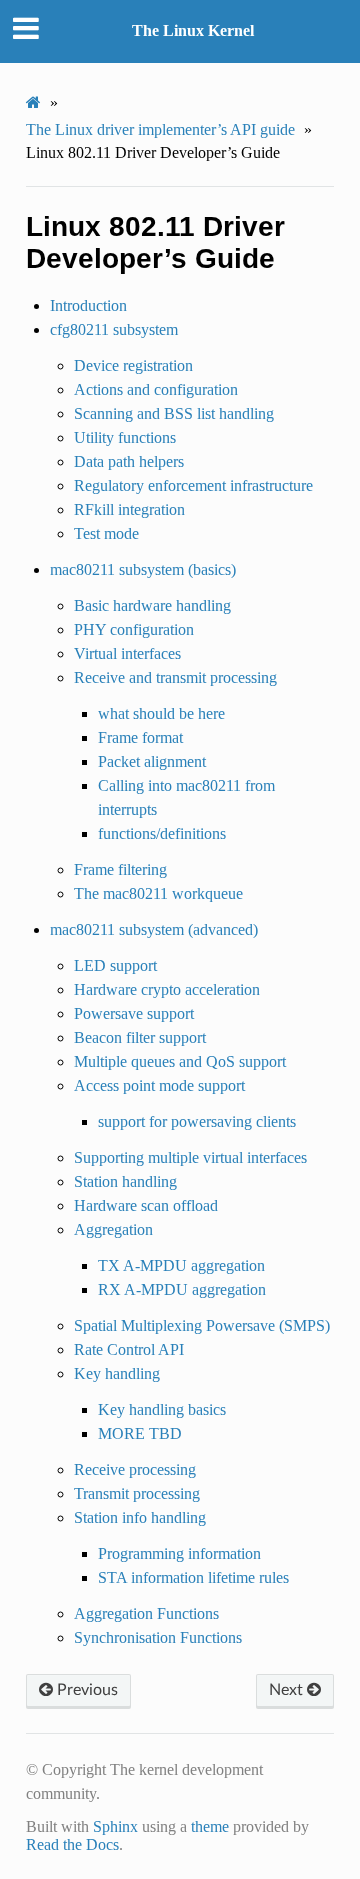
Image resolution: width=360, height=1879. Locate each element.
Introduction (88, 305)
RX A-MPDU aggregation (182, 1289)
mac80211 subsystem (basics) (143, 569)
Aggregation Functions (146, 1613)
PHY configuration (134, 629)
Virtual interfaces (127, 653)
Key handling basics (162, 1409)
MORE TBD (140, 1433)
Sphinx (115, 1826)
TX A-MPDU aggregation (181, 1265)
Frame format (140, 737)
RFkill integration (129, 509)
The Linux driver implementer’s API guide (160, 129)
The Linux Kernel (193, 30)
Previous (85, 1690)
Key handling (117, 1373)
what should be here (161, 713)
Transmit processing (137, 1493)
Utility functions (125, 437)
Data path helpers (129, 461)
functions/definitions (162, 833)
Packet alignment (152, 761)
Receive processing (135, 1469)
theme (210, 1826)
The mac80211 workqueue (158, 893)
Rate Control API (129, 1349)
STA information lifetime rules (193, 1577)
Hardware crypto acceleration (167, 989)
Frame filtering (120, 869)
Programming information (179, 1553)
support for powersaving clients (197, 1121)
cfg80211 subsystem (114, 329)
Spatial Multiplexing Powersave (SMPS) (202, 1325)
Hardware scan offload (146, 1205)
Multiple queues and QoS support (180, 1061)
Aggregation (113, 1229)
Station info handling (140, 1517)
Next (288, 1690)
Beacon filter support (140, 1037)
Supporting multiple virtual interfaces (190, 1157)
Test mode (106, 533)
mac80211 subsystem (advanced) (154, 929)
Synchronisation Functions (158, 1637)
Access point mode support (159, 1085)
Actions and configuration (156, 389)
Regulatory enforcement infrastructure (193, 485)
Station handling (125, 1181)
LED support (115, 965)
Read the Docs (72, 1844)
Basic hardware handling (152, 605)
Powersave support (134, 1013)
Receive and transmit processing (175, 677)
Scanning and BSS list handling (174, 413)
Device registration (133, 365)
